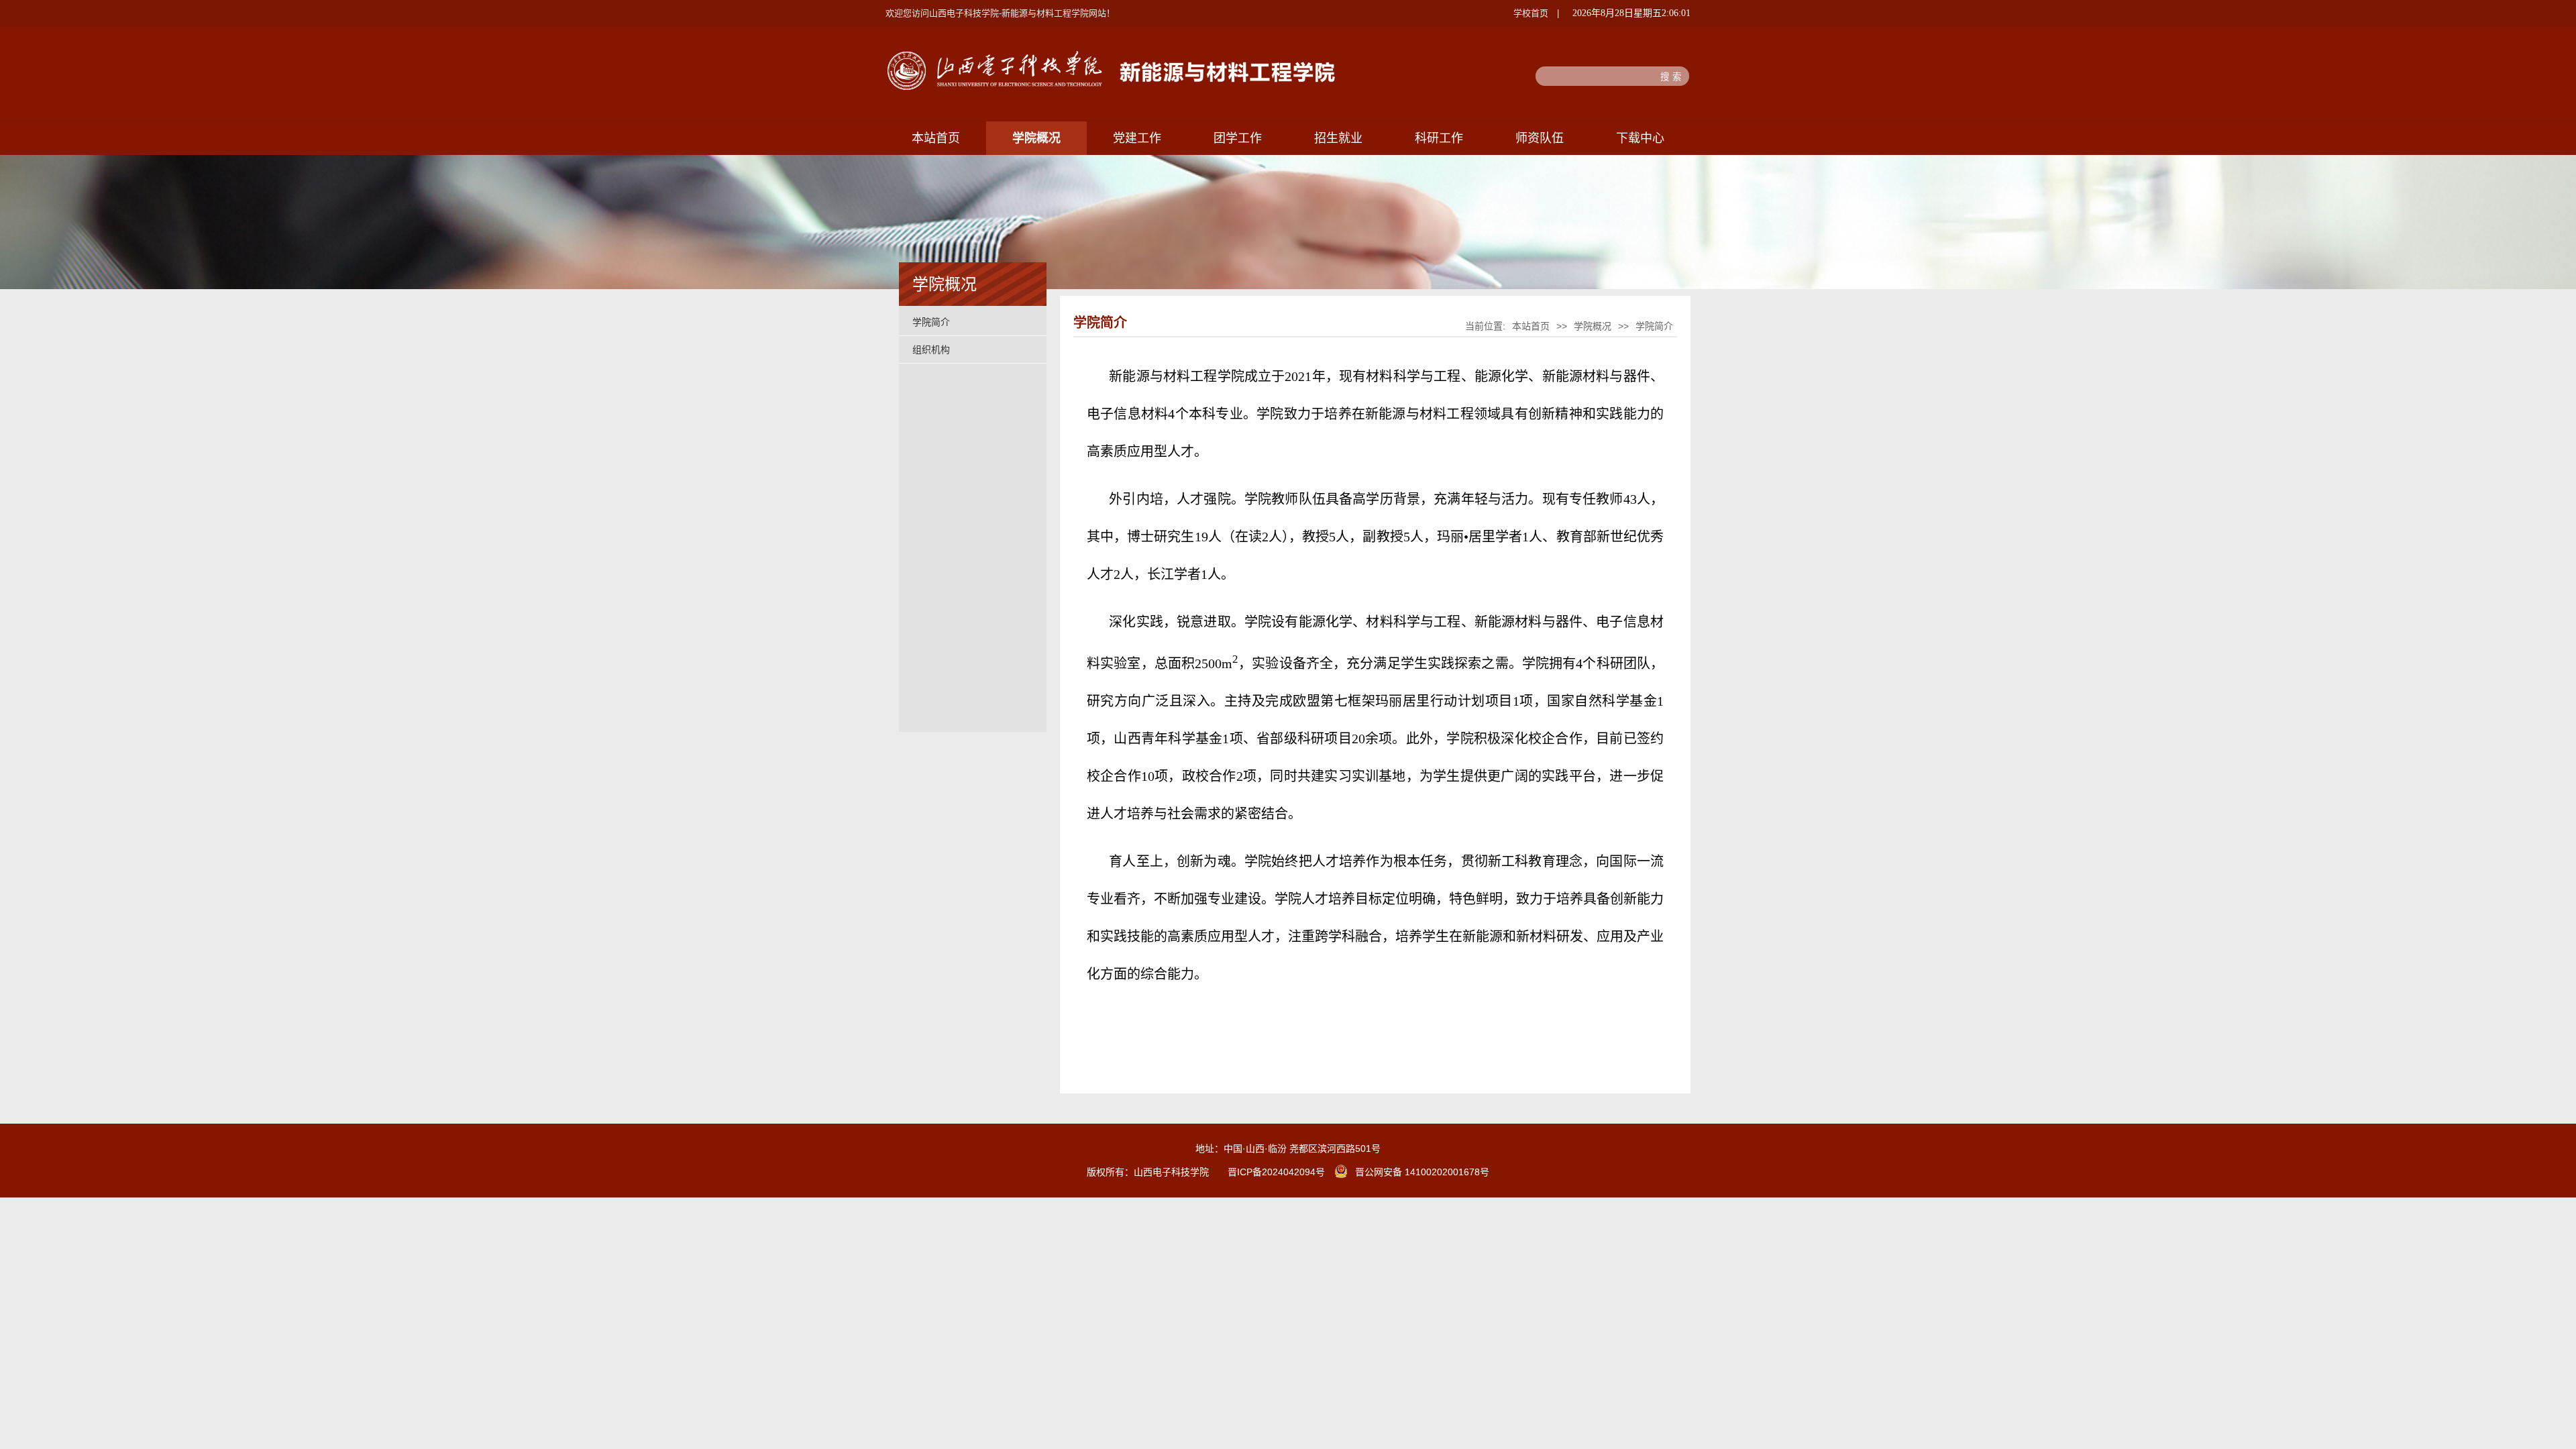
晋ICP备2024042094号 (1276, 1172)
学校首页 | (1536, 13)
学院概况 (1036, 138)
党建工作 (1137, 138)
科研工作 (1439, 138)
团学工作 (1238, 138)
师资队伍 (1540, 138)
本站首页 (936, 138)
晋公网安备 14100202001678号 (1422, 1172)
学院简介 (931, 322)
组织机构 (931, 350)
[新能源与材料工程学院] (1113, 88)
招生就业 (1338, 138)
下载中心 (1640, 138)
